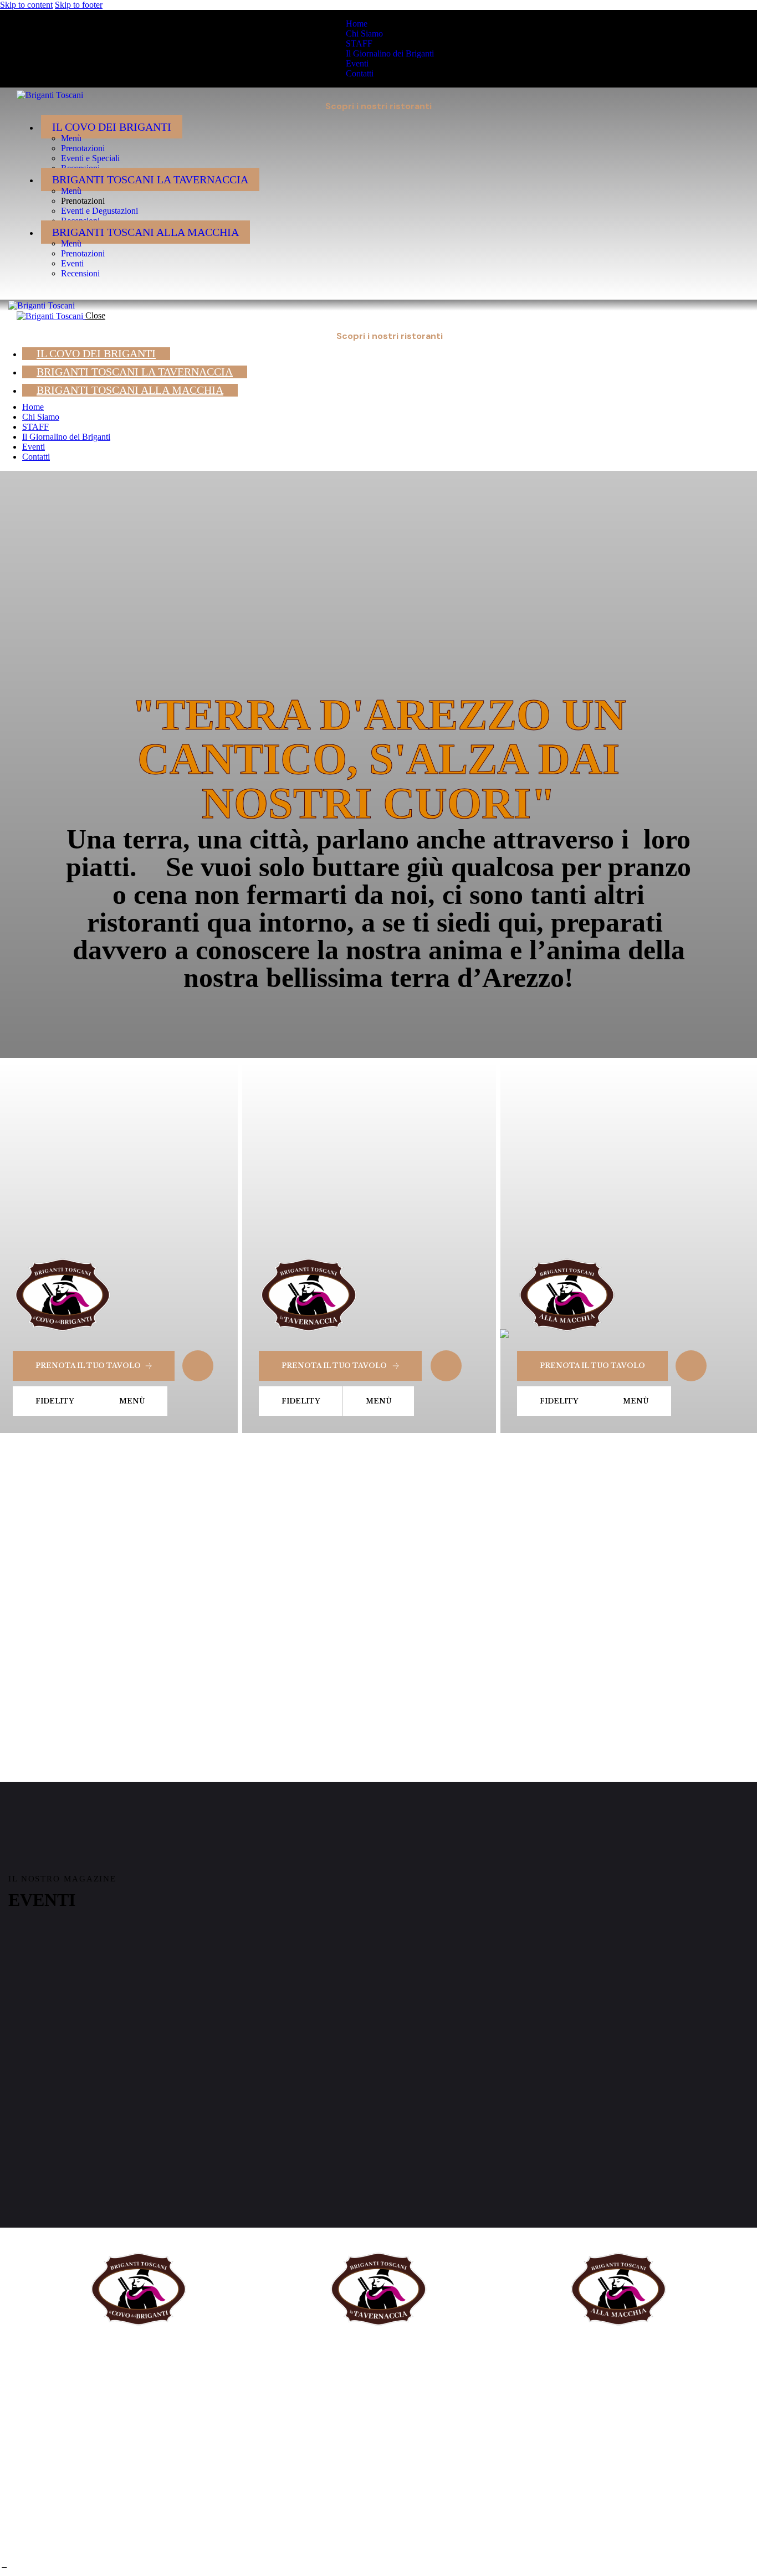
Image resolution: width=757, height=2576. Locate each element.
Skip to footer (79, 5)
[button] (23, 292)
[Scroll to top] (4, 2565)
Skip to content (26, 5)
